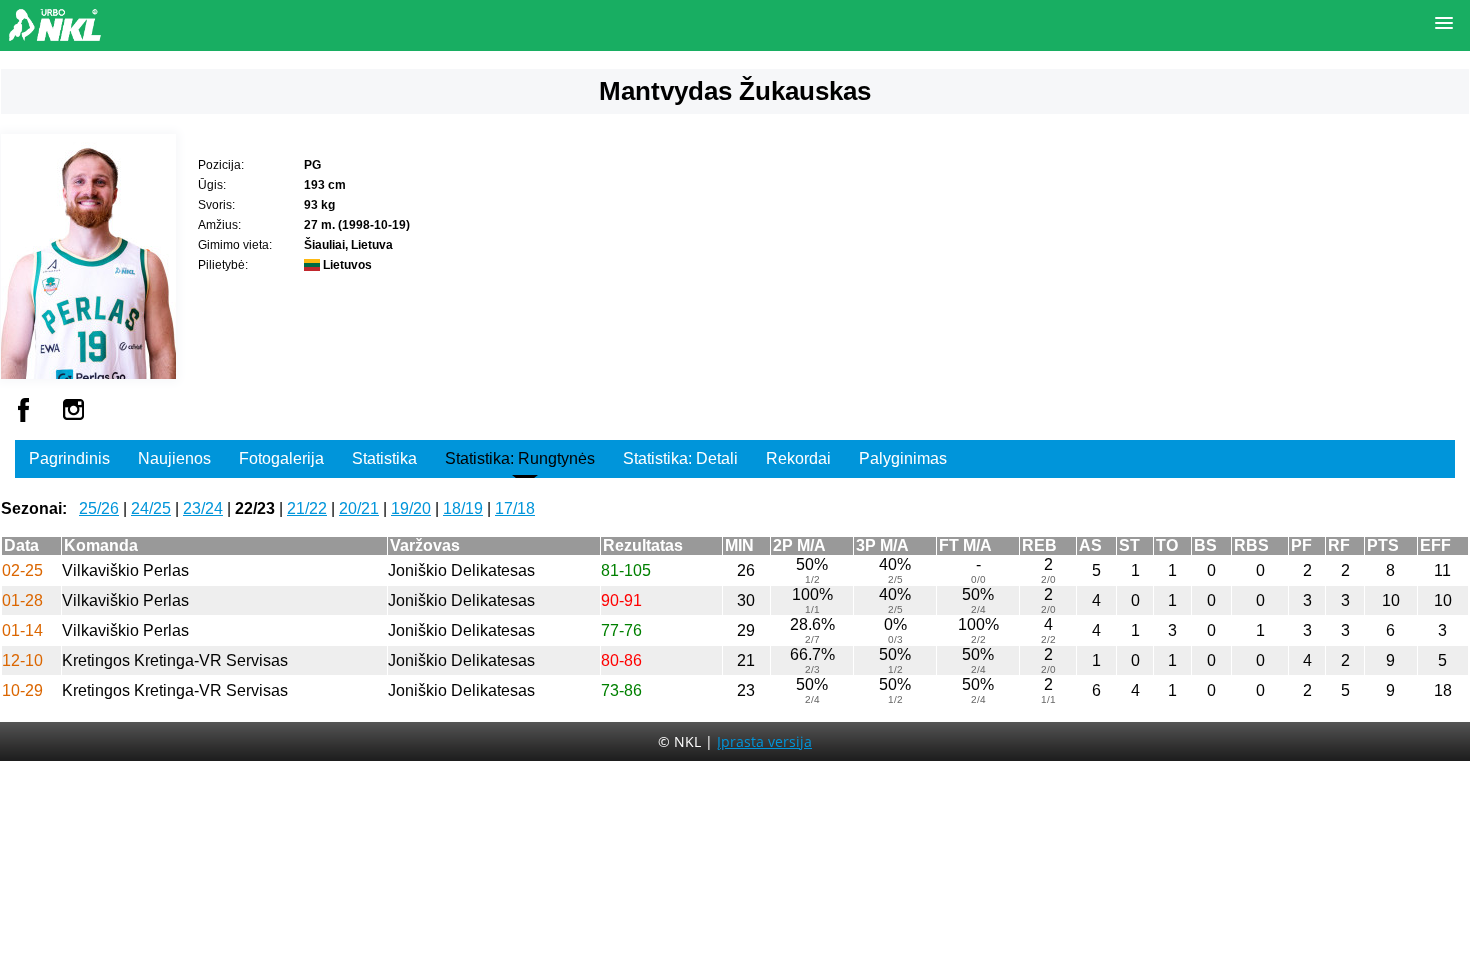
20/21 (359, 508)
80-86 (621, 660)
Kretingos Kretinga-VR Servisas (175, 660)
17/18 (515, 508)
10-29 (22, 690)
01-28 (22, 600)
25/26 (99, 508)
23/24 (203, 508)
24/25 (151, 508)
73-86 (621, 690)
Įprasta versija (764, 741)
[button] (1444, 24)
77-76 (621, 630)
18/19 (463, 508)
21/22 (307, 508)
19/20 (411, 508)
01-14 (22, 630)
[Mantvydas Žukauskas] (88, 373)
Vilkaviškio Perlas (125, 570)
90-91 (621, 600)
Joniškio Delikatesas (461, 570)
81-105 (626, 570)
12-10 (22, 660)
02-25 (22, 570)
